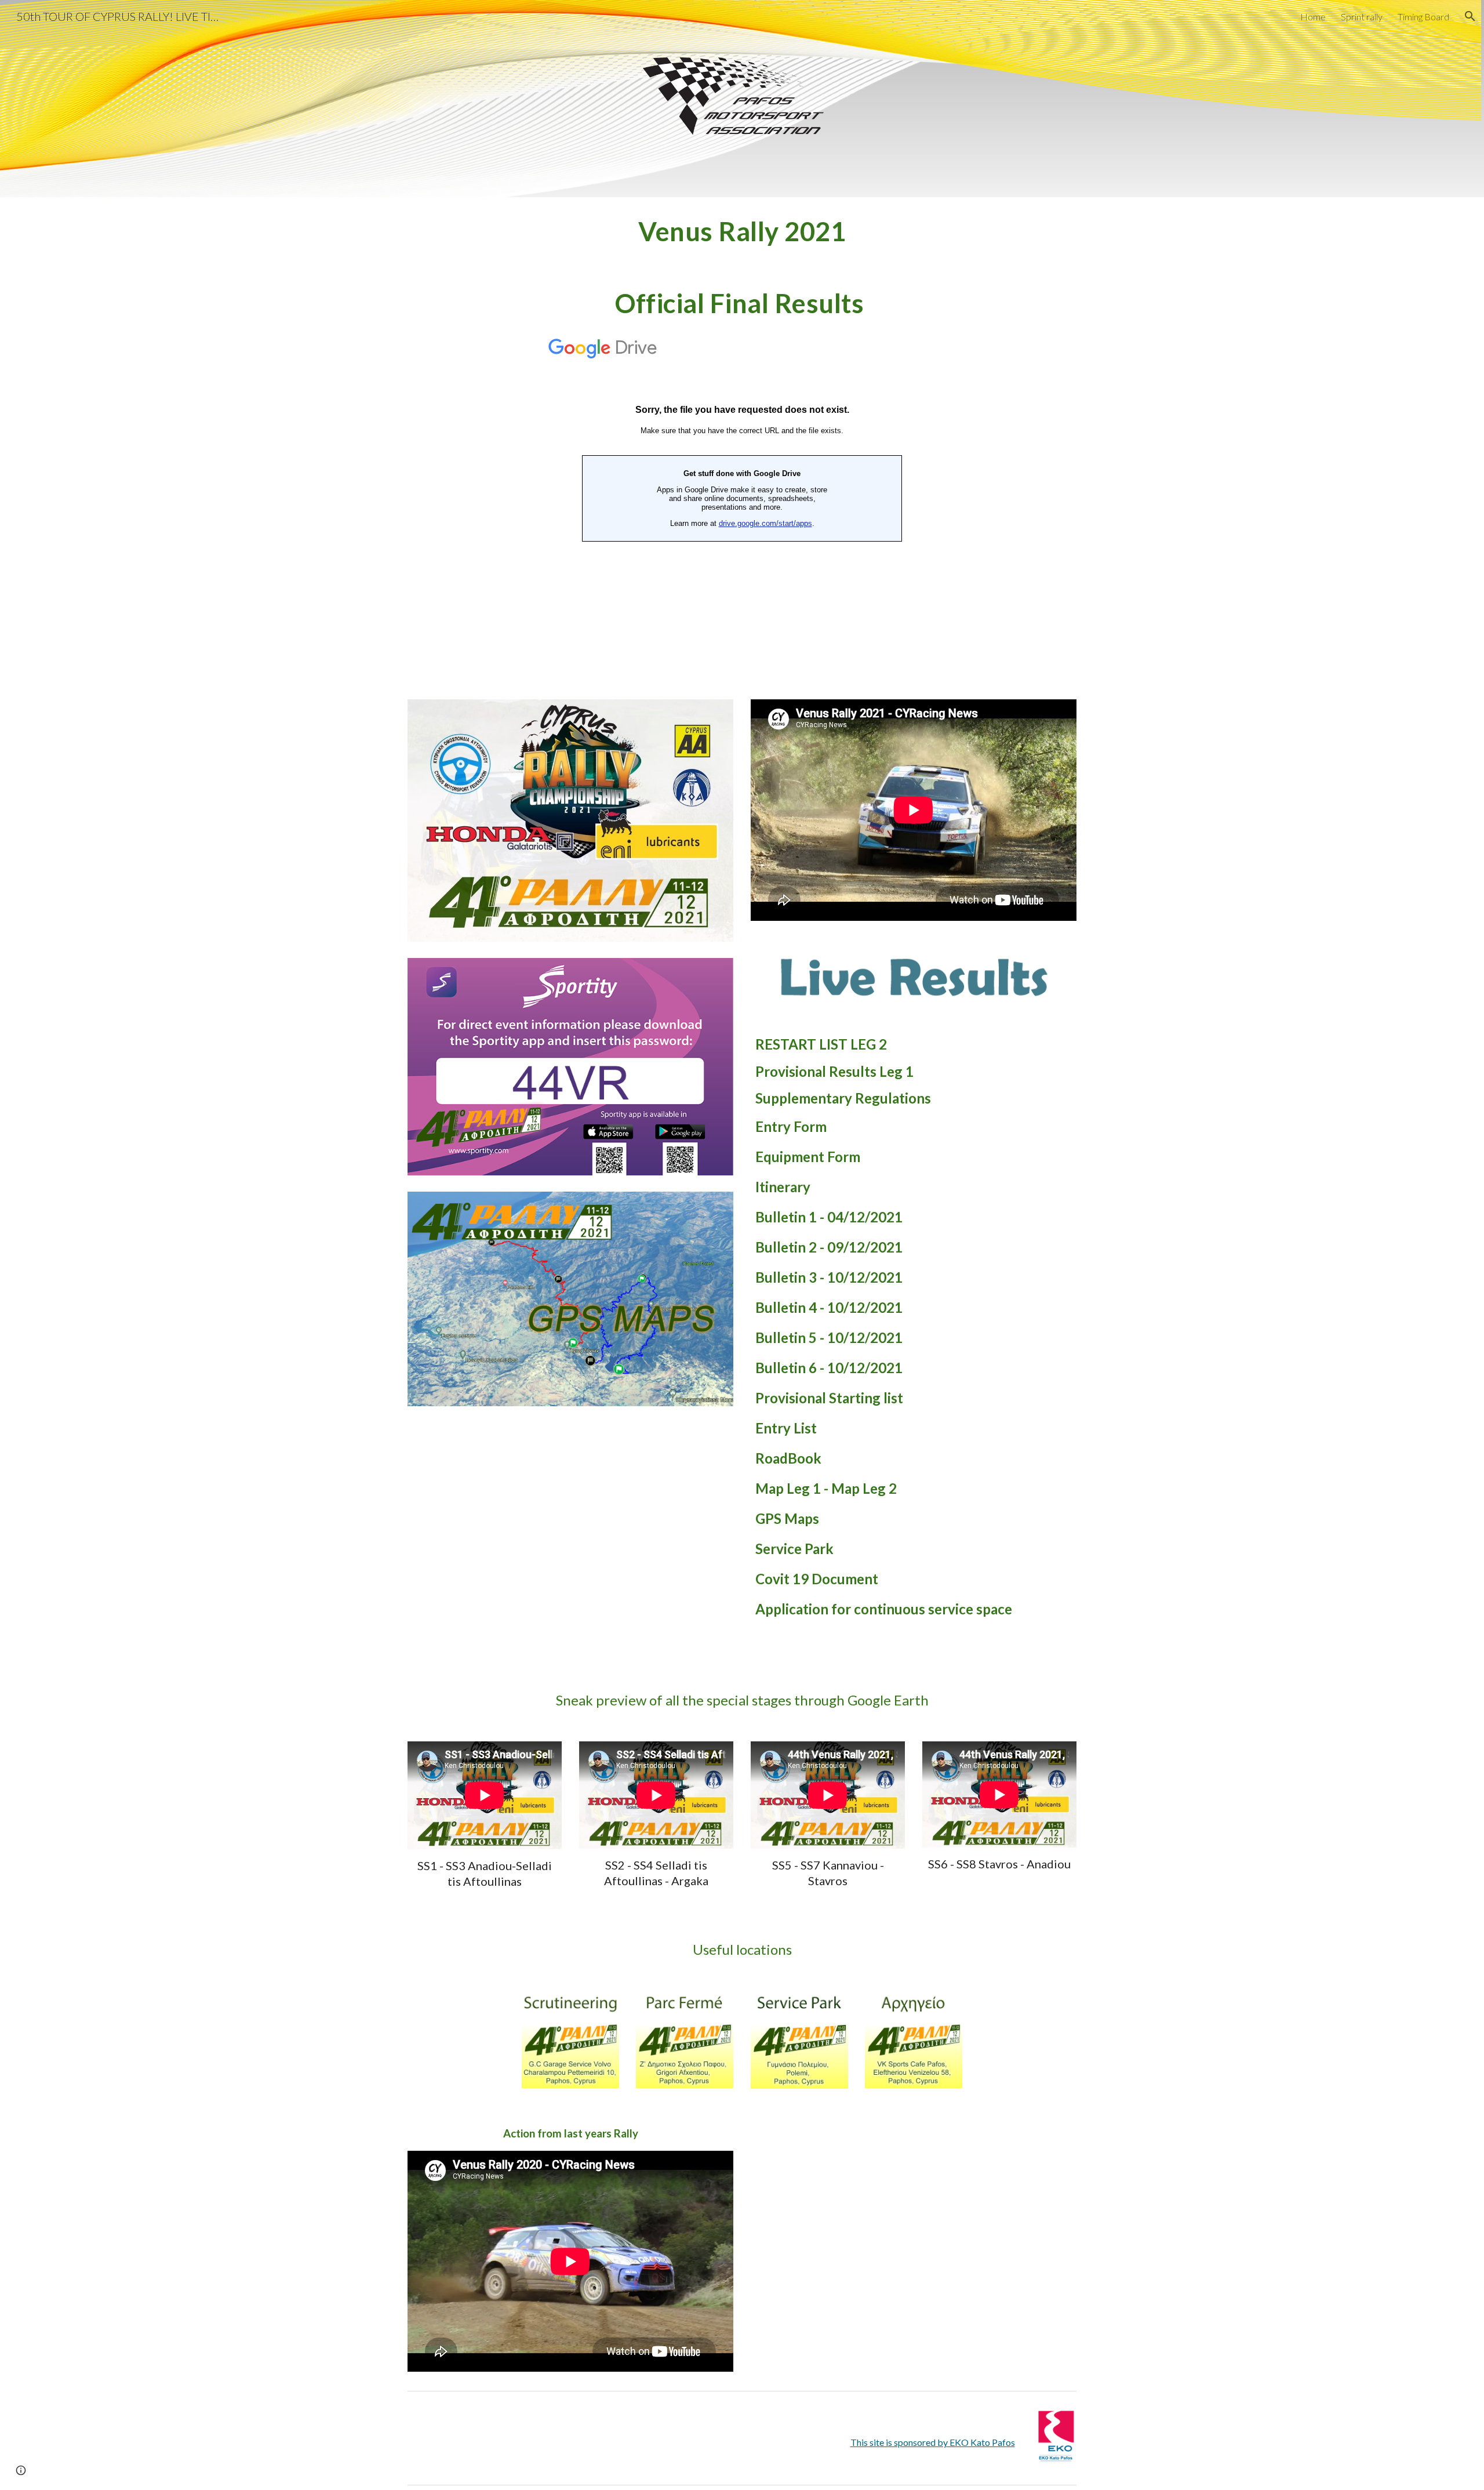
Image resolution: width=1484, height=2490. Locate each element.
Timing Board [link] (1423, 17)
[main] (742, 231)
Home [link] (1313, 17)
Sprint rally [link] (1362, 17)
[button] (1470, 16)
